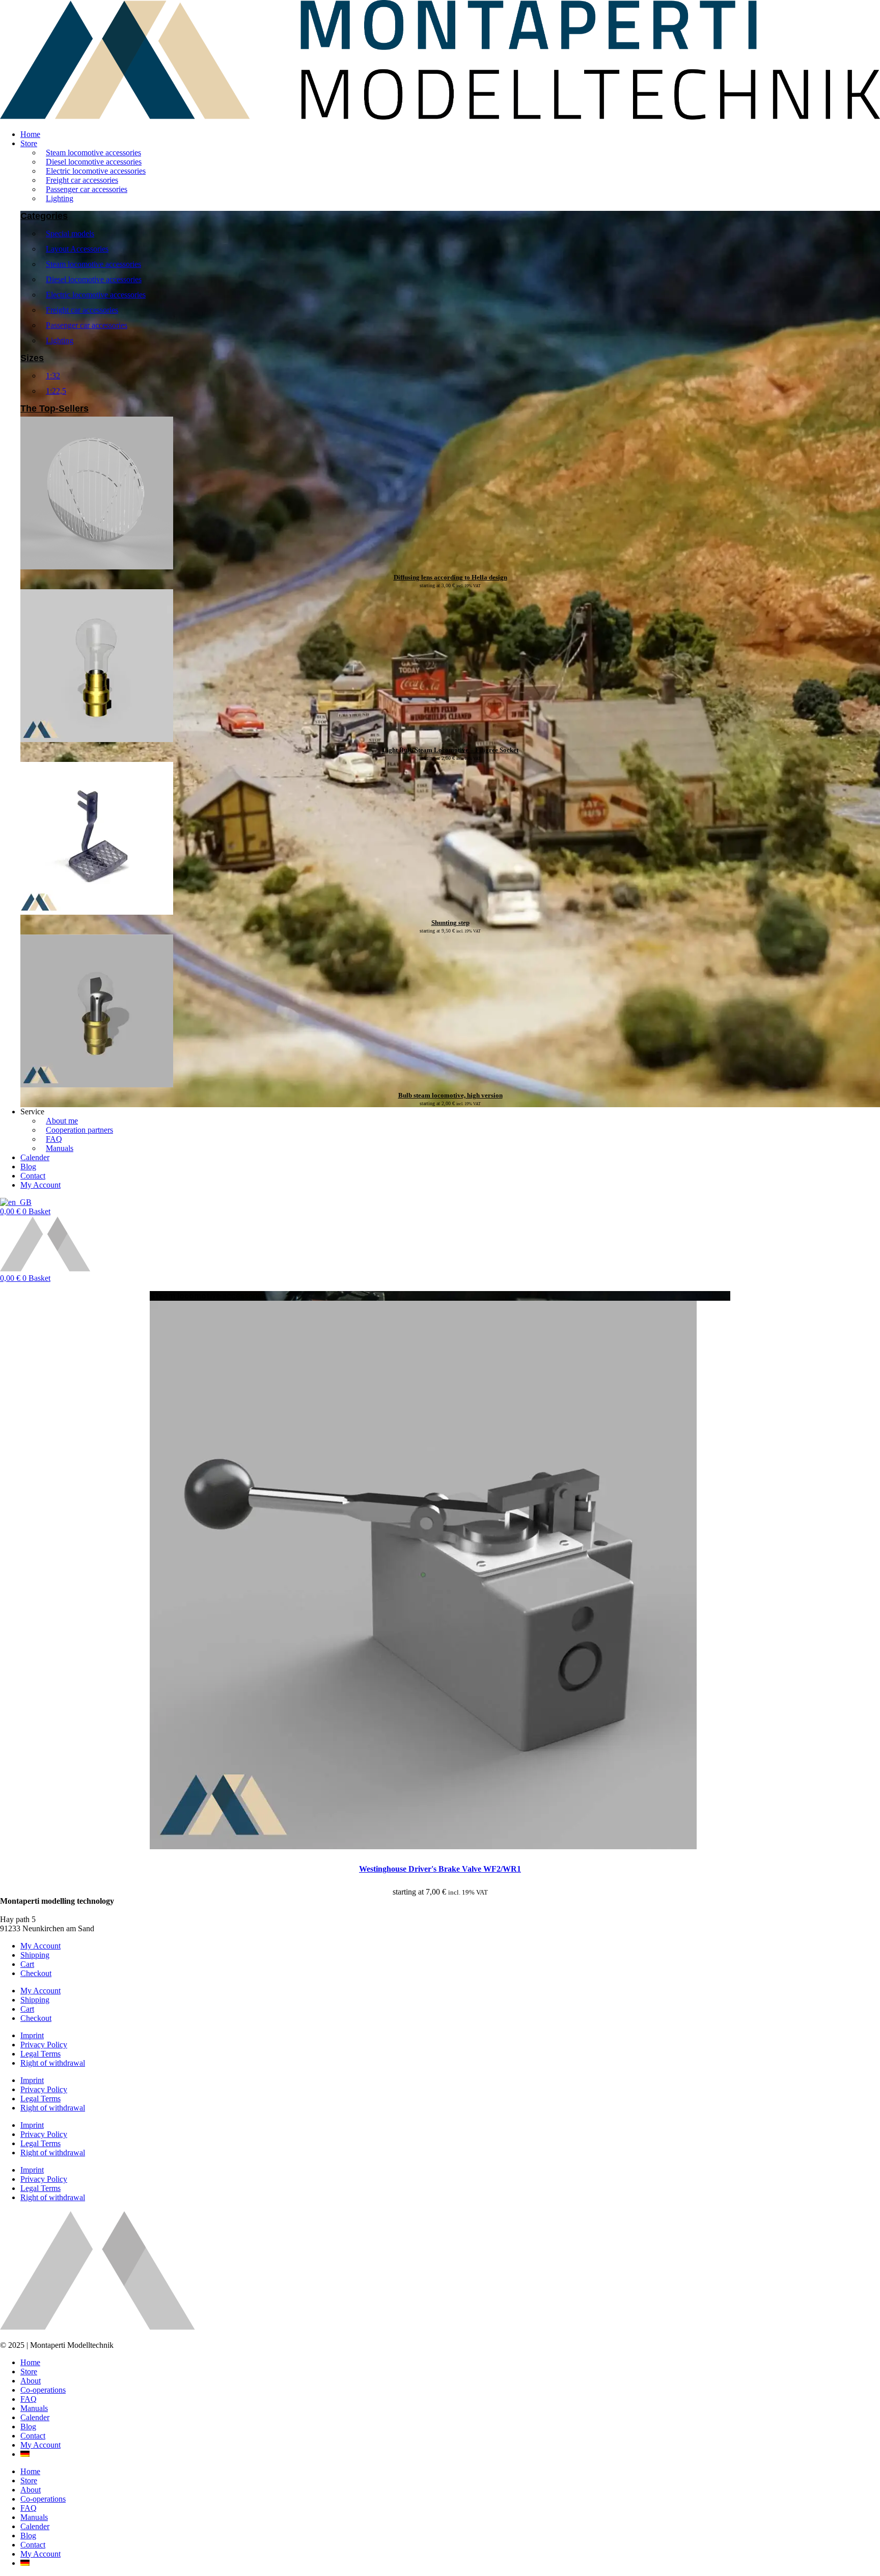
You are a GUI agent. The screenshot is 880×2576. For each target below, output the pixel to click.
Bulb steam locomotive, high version (450, 1095)
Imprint (32, 2035)
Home (30, 2362)
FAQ (29, 2399)
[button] (450, 144)
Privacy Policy (44, 2045)
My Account (40, 1946)
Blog (28, 2427)
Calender (35, 2417)
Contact (33, 2436)
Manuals (34, 2408)
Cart (27, 1964)
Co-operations (43, 2390)
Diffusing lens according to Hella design (450, 577)
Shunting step (450, 923)
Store (29, 2372)
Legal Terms (40, 2054)
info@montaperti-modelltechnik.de (56, 1910)
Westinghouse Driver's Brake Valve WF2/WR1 (440, 1869)
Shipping (35, 1955)
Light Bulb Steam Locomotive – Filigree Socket (450, 750)
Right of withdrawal (53, 2063)
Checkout (36, 1973)
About (31, 2381)
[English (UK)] (16, 1202)
